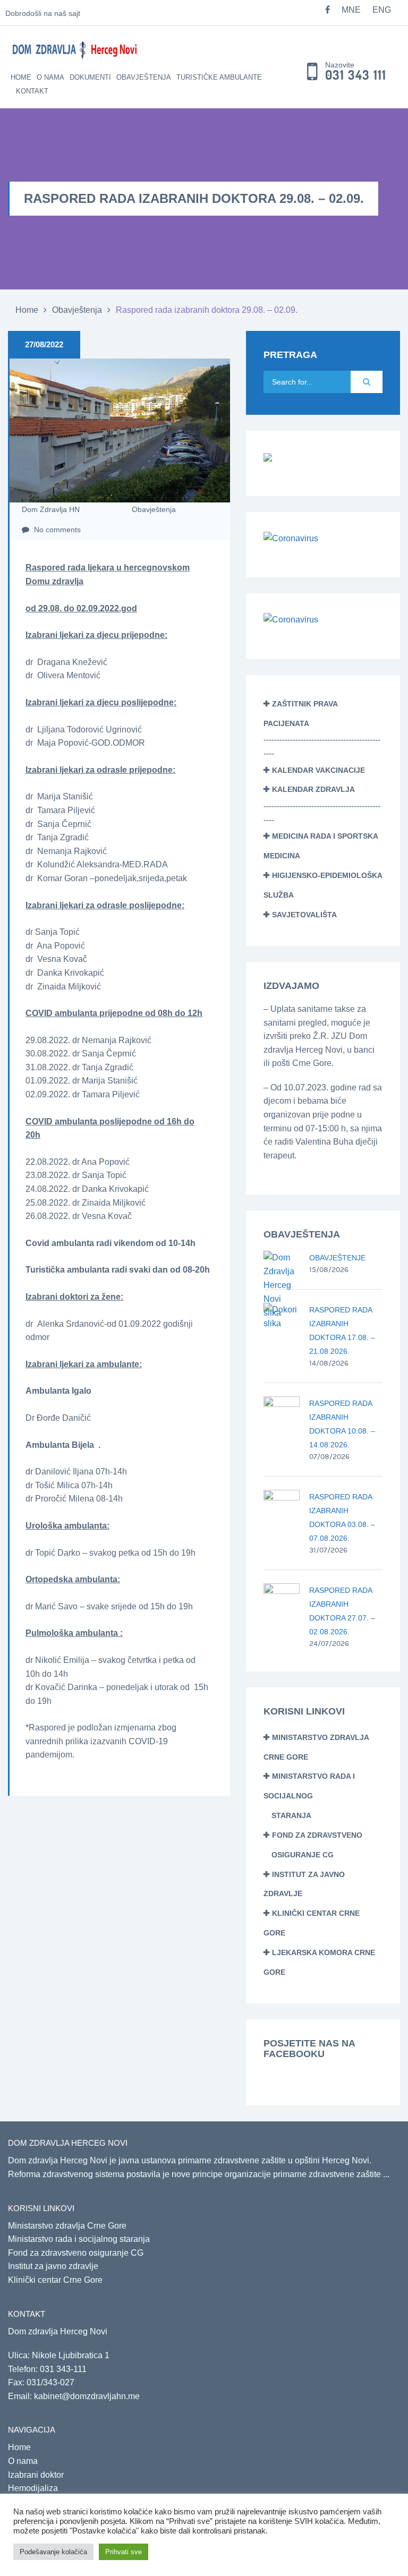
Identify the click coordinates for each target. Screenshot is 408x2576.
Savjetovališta (304, 915)
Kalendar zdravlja (313, 789)
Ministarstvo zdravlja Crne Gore (67, 2226)
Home (21, 77)
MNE (351, 10)
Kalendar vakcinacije (318, 770)
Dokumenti (90, 77)
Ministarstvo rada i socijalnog (309, 1796)
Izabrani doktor (36, 2475)
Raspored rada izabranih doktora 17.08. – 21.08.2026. (342, 1330)
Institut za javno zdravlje (53, 2266)
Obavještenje (337, 1258)
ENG (382, 10)
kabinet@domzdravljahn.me (87, 2396)
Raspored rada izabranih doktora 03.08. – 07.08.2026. (342, 1517)
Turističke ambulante (219, 77)
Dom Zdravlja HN (51, 509)
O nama (50, 77)
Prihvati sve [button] (124, 2552)
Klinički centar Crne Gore (55, 2280)
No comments (56, 530)
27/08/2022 (44, 344)
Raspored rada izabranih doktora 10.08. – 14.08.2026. (342, 1424)
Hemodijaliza (33, 2488)
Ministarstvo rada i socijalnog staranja (79, 2239)
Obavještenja (144, 77)
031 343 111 (356, 75)
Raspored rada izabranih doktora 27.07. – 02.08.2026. (342, 1611)
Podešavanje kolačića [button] (53, 2552)
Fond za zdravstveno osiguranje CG (76, 2253)
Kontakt (32, 91)
